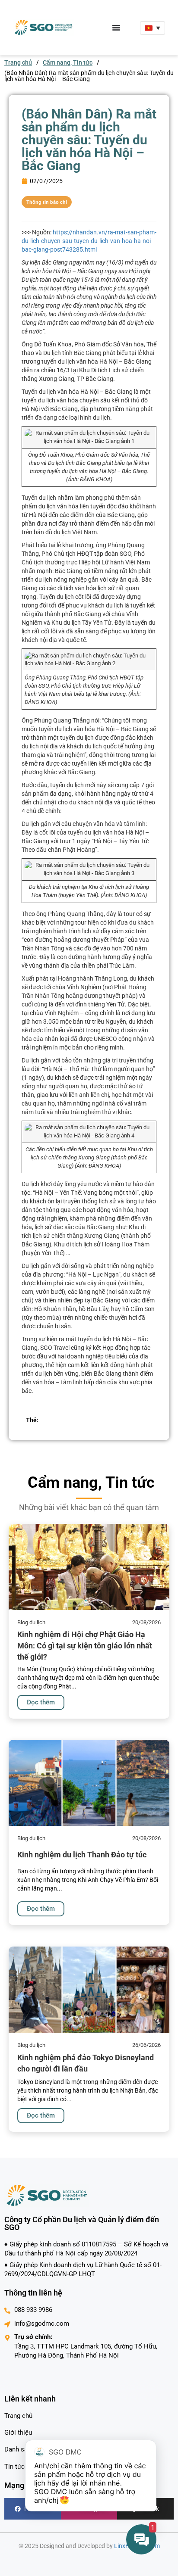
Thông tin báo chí (47, 202)
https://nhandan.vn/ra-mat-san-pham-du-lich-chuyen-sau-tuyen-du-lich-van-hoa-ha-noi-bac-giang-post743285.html (89, 241)
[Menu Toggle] (116, 28)
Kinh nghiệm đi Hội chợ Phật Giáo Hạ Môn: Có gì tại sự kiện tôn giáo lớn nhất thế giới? (85, 1645)
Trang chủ (18, 62)
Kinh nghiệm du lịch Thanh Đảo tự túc (82, 1855)
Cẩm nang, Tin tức (68, 62)
